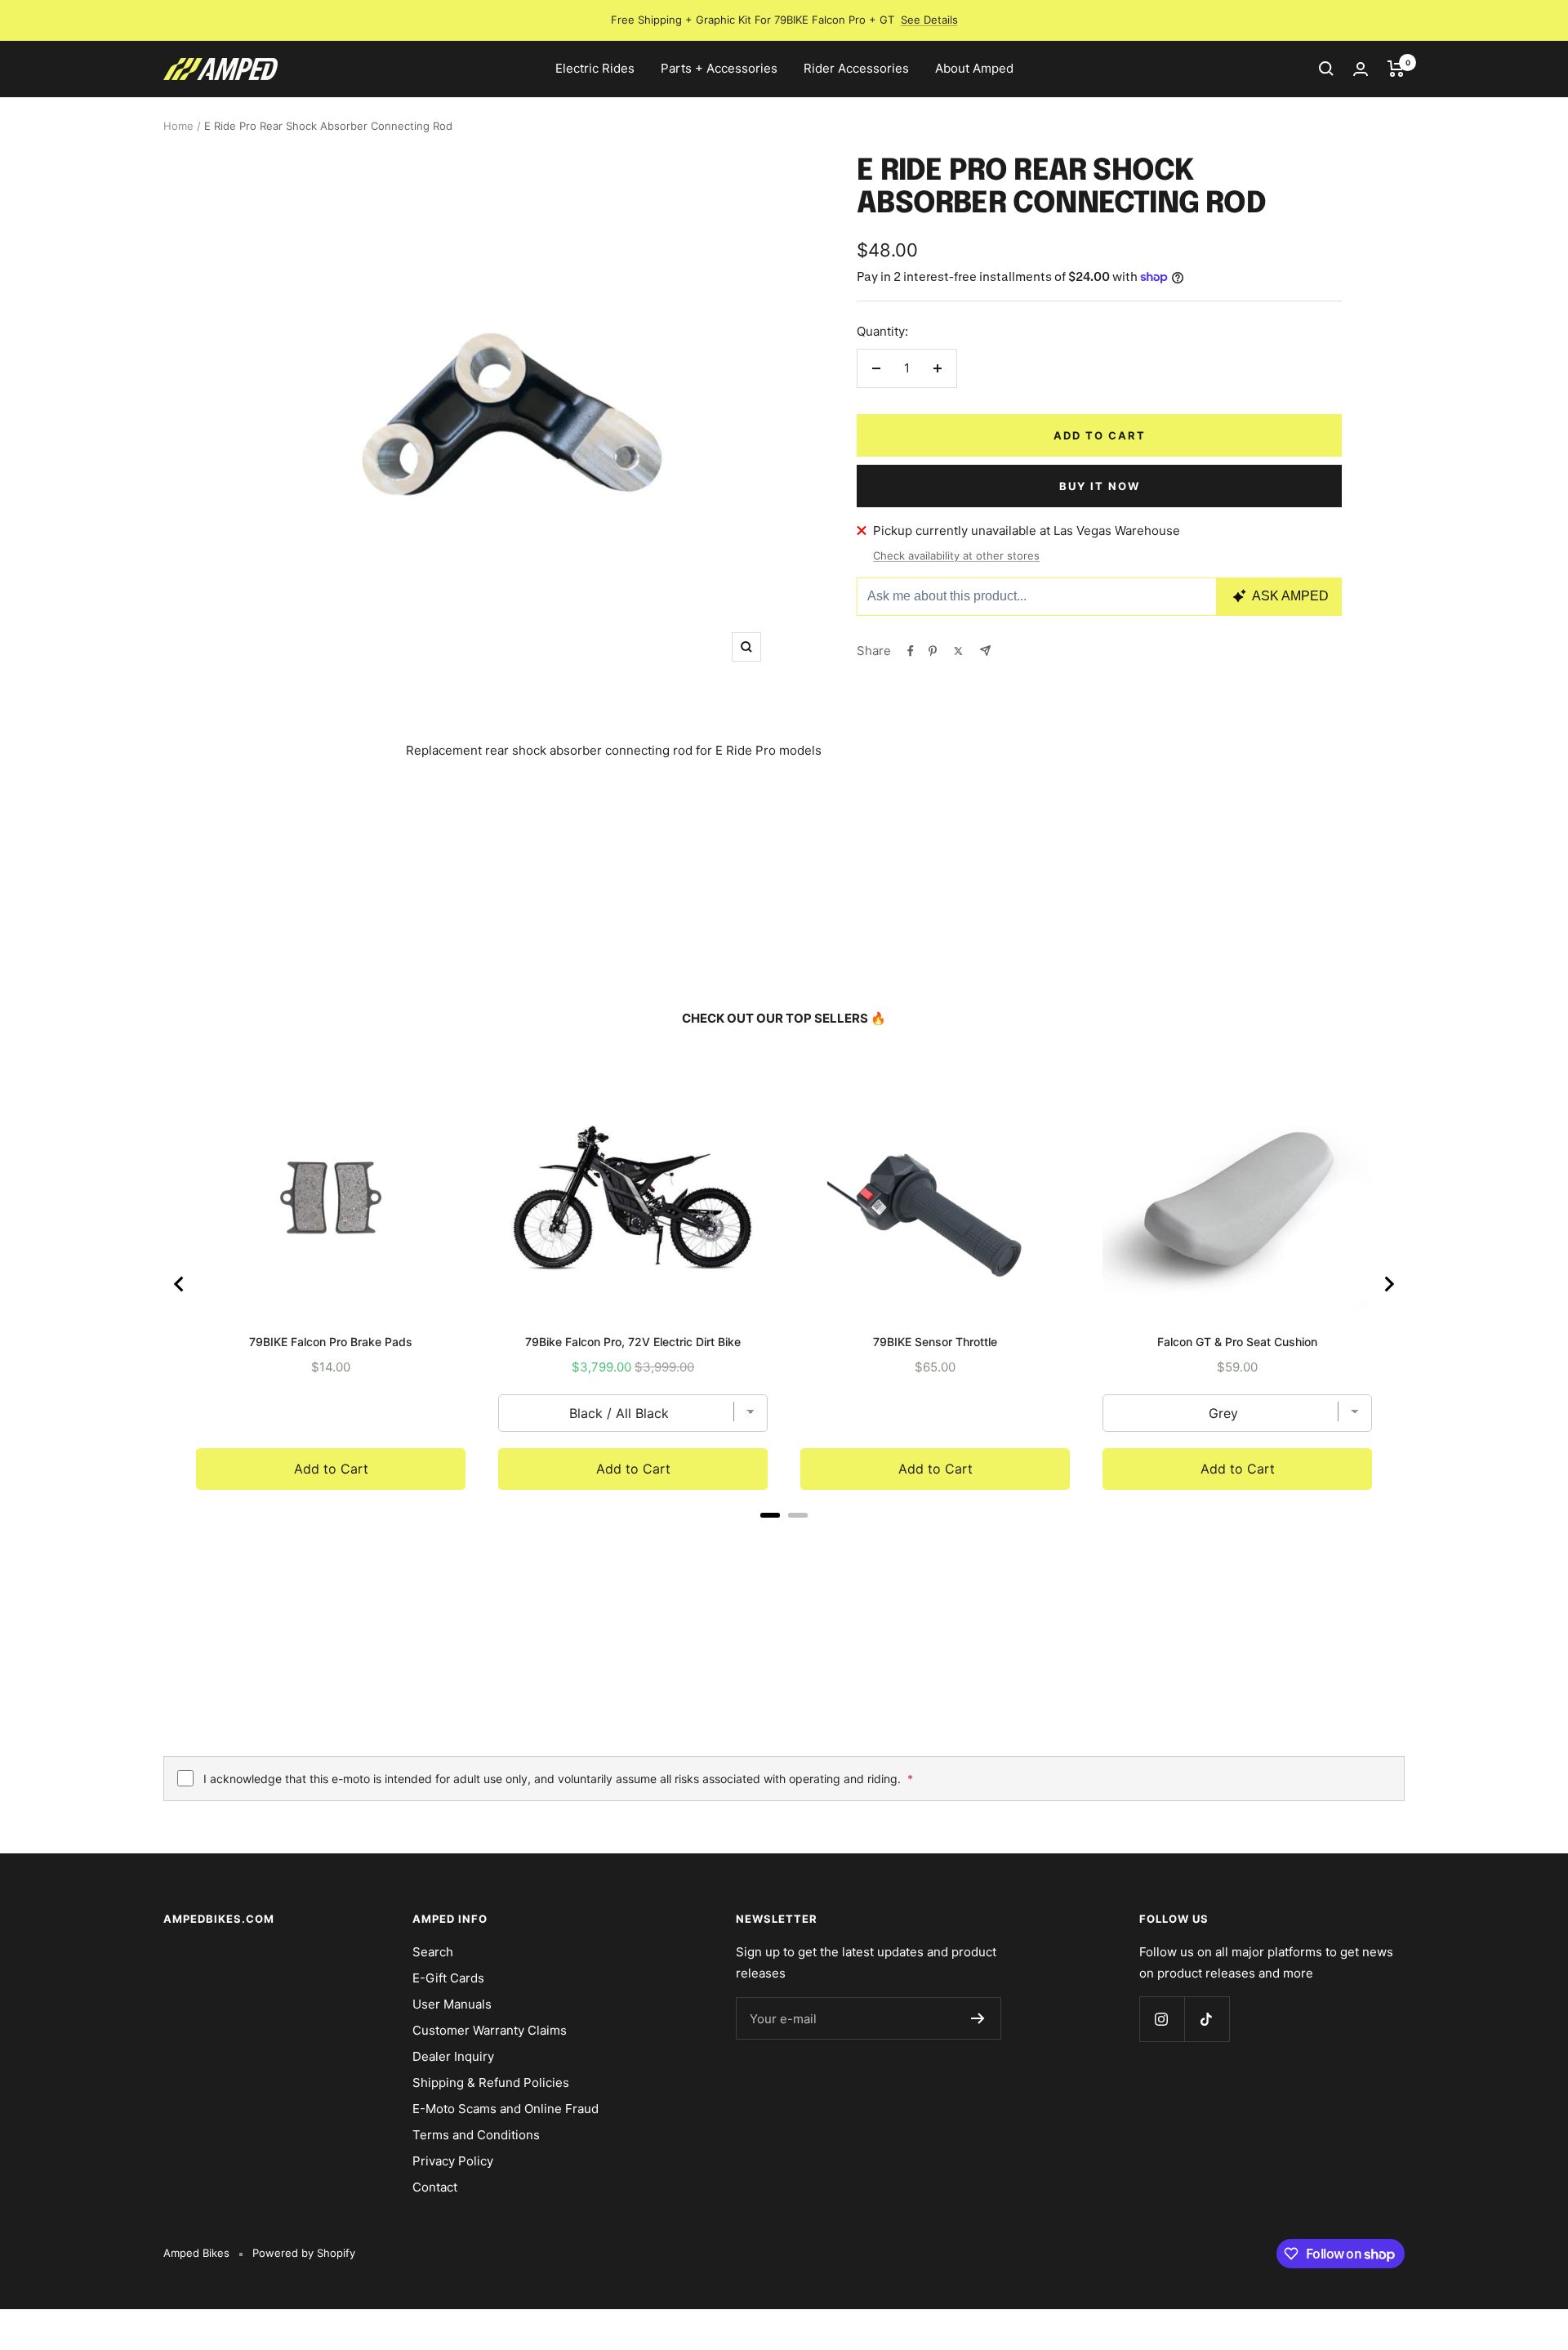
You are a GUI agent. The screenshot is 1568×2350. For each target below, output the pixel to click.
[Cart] (1396, 69)
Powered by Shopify (304, 2253)
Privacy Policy (453, 2161)
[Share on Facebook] (911, 651)
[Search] (1326, 69)
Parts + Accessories (719, 68)
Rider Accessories (856, 68)
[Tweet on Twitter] (958, 651)
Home (178, 126)
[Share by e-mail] (985, 651)
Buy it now (1100, 486)
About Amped (974, 68)
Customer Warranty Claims (490, 2030)
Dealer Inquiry (453, 2056)
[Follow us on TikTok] (1207, 2019)
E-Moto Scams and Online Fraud (506, 2109)
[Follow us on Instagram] (1162, 2019)
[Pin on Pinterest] (933, 651)
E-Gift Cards (448, 1978)
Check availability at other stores (956, 555)
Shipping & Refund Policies (491, 2082)
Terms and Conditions (476, 2135)
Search (433, 1952)
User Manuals (452, 2004)
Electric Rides (595, 68)
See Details (929, 20)
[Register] (978, 2018)
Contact (435, 2187)
